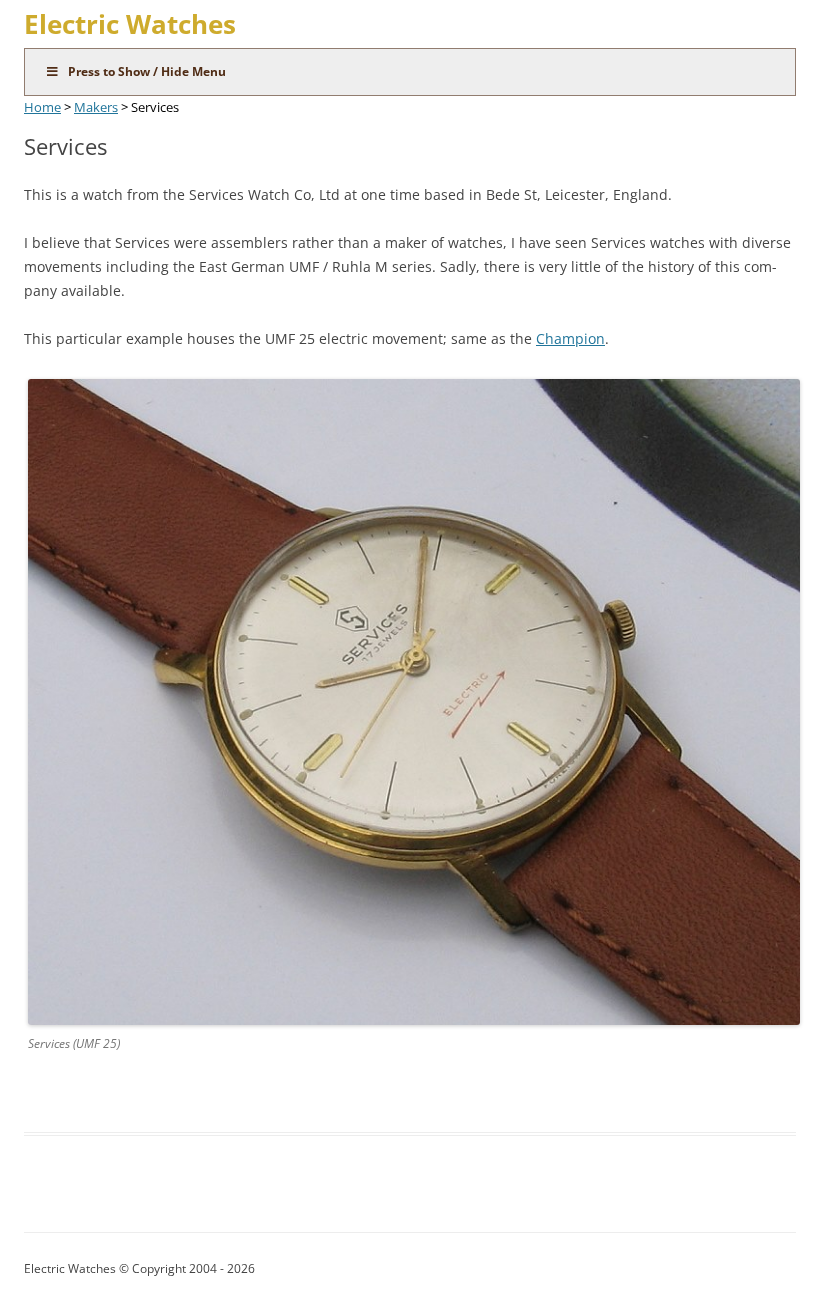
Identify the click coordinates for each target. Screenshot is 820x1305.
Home (42, 107)
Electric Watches (130, 24)
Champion (570, 338)
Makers (96, 107)
